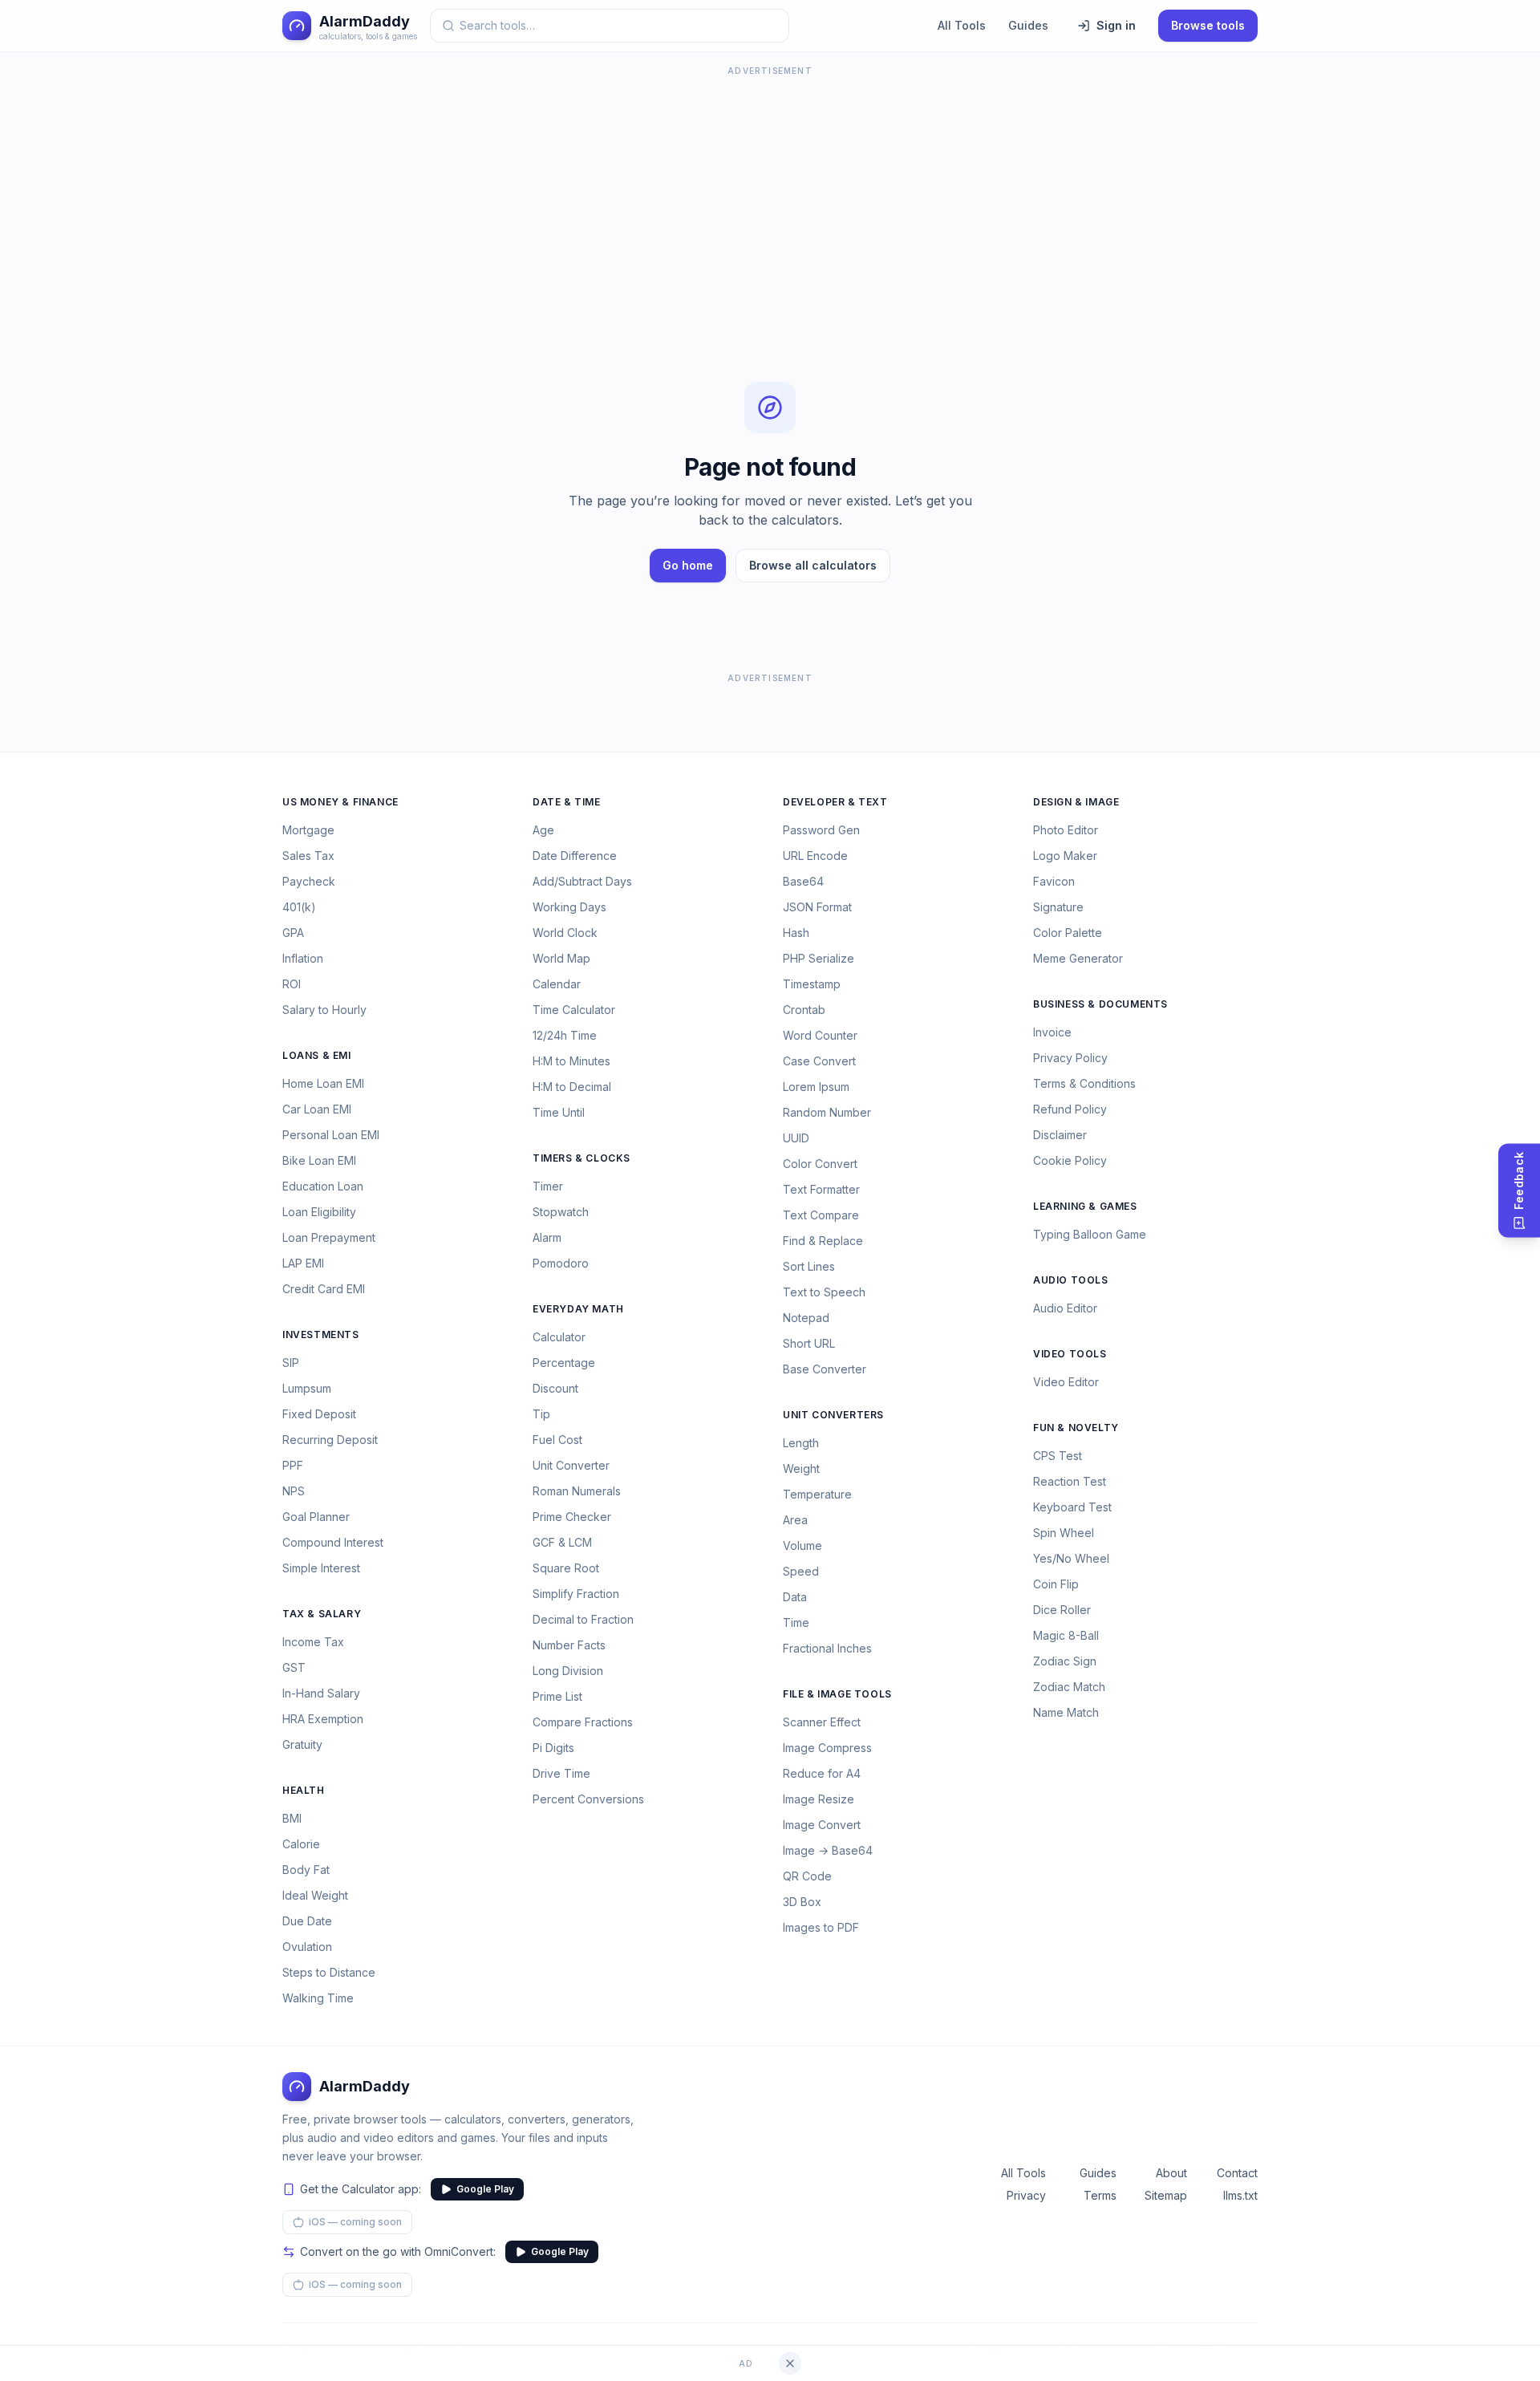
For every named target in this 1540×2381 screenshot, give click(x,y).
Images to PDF (821, 1927)
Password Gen (821, 830)
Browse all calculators (813, 565)
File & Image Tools (837, 1694)
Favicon (1054, 881)
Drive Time (561, 1773)
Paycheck (309, 881)
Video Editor (1066, 1382)
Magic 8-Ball (1066, 1635)
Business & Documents (1100, 1004)
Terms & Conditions (1084, 1083)
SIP (291, 1363)
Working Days (569, 907)
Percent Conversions (588, 1799)
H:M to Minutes (571, 1061)
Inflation (303, 958)
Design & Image (1076, 802)
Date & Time (567, 802)
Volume (802, 1545)
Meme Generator (1078, 958)
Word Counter (820, 1035)
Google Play (485, 2189)
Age (543, 830)
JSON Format (817, 907)
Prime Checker (572, 1517)
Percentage (564, 1363)
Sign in (1116, 25)
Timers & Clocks (582, 1158)
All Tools (962, 25)
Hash (796, 933)
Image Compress (827, 1748)
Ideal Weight (315, 1895)
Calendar (557, 984)
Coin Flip (1056, 1584)
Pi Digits (553, 1748)
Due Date (307, 1921)
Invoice (1052, 1032)
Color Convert (820, 1164)
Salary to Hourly (324, 1010)
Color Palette (1068, 933)
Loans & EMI (317, 1055)
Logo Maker (1065, 856)
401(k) (299, 907)
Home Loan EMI (323, 1083)
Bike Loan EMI (319, 1160)
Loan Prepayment (329, 1237)
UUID (796, 1138)
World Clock (565, 933)
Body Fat (306, 1870)
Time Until (559, 1112)
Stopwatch (561, 1212)
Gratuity (302, 1744)
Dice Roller (1062, 1610)
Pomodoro (561, 1263)
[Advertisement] (770, 193)
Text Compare (821, 1215)
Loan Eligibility (319, 1212)
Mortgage (308, 830)
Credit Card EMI (324, 1289)
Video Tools (1070, 1354)
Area (795, 1520)
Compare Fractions (583, 1722)
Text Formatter (821, 1189)
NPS (294, 1491)
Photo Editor (1066, 830)
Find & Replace (823, 1241)
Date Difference (575, 856)
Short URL (809, 1343)
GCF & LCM (562, 1542)
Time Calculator (574, 1010)
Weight (801, 1468)
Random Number (827, 1112)
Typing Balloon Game (1090, 1234)
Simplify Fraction (576, 1594)
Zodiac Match (1069, 1687)
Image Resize (819, 1799)
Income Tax (313, 1642)
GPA (293, 933)
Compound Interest (333, 1542)
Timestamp (812, 984)
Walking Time (318, 1998)
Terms (1100, 2195)
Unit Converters (833, 1415)
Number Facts (569, 1645)
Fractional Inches (827, 1648)
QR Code (807, 1876)
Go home (688, 565)
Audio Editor (1065, 1308)
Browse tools (1208, 25)
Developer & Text (835, 802)
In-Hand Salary (321, 1693)
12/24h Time (565, 1035)
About (1171, 2173)
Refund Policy (1070, 1109)
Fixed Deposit (319, 1414)
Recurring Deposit (330, 1440)
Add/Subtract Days (582, 881)
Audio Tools (1071, 1280)
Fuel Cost (557, 1440)
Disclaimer (1060, 1135)
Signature (1058, 907)
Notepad (806, 1318)
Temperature (817, 1494)
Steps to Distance (329, 1972)
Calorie (301, 1844)
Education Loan (323, 1186)
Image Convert (822, 1825)
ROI (292, 984)
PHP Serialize (819, 958)
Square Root (566, 1568)
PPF (293, 1465)
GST (294, 1667)
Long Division (568, 1671)
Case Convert (819, 1061)
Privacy (1026, 2195)
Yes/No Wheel (1071, 1558)
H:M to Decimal (572, 1087)
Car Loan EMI (317, 1109)
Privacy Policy (1070, 1058)
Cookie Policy (1070, 1160)
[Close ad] (790, 2363)
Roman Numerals (577, 1491)
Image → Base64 (828, 1850)
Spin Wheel (1064, 1533)
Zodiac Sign (1065, 1661)
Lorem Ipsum (816, 1087)
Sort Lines (809, 1266)
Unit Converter (571, 1465)
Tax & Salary (322, 1614)
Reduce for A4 (822, 1773)
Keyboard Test (1072, 1507)
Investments (321, 1334)
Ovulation (307, 1947)
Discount (555, 1388)
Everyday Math (578, 1309)
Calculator (559, 1337)
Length (801, 1443)
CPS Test (1058, 1456)
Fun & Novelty (1076, 1428)
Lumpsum (307, 1388)
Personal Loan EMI (331, 1135)
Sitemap (1166, 2195)
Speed (801, 1571)
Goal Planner (316, 1517)
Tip (541, 1414)
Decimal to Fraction (583, 1619)
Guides (1028, 25)
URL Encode (815, 856)
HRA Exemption (323, 1719)
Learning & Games (1085, 1206)
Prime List (557, 1696)
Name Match (1066, 1712)
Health (304, 1790)
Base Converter (825, 1369)
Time (796, 1622)
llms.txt (1240, 2195)
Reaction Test (1070, 1481)
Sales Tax (308, 856)
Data (795, 1597)
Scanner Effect (822, 1722)
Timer (548, 1186)
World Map (561, 958)
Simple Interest (321, 1568)
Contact (1237, 2173)
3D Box (802, 1902)
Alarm (547, 1237)
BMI (292, 1818)
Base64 (803, 881)
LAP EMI (303, 1263)
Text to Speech (824, 1292)
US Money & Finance (340, 802)
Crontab (804, 1010)
